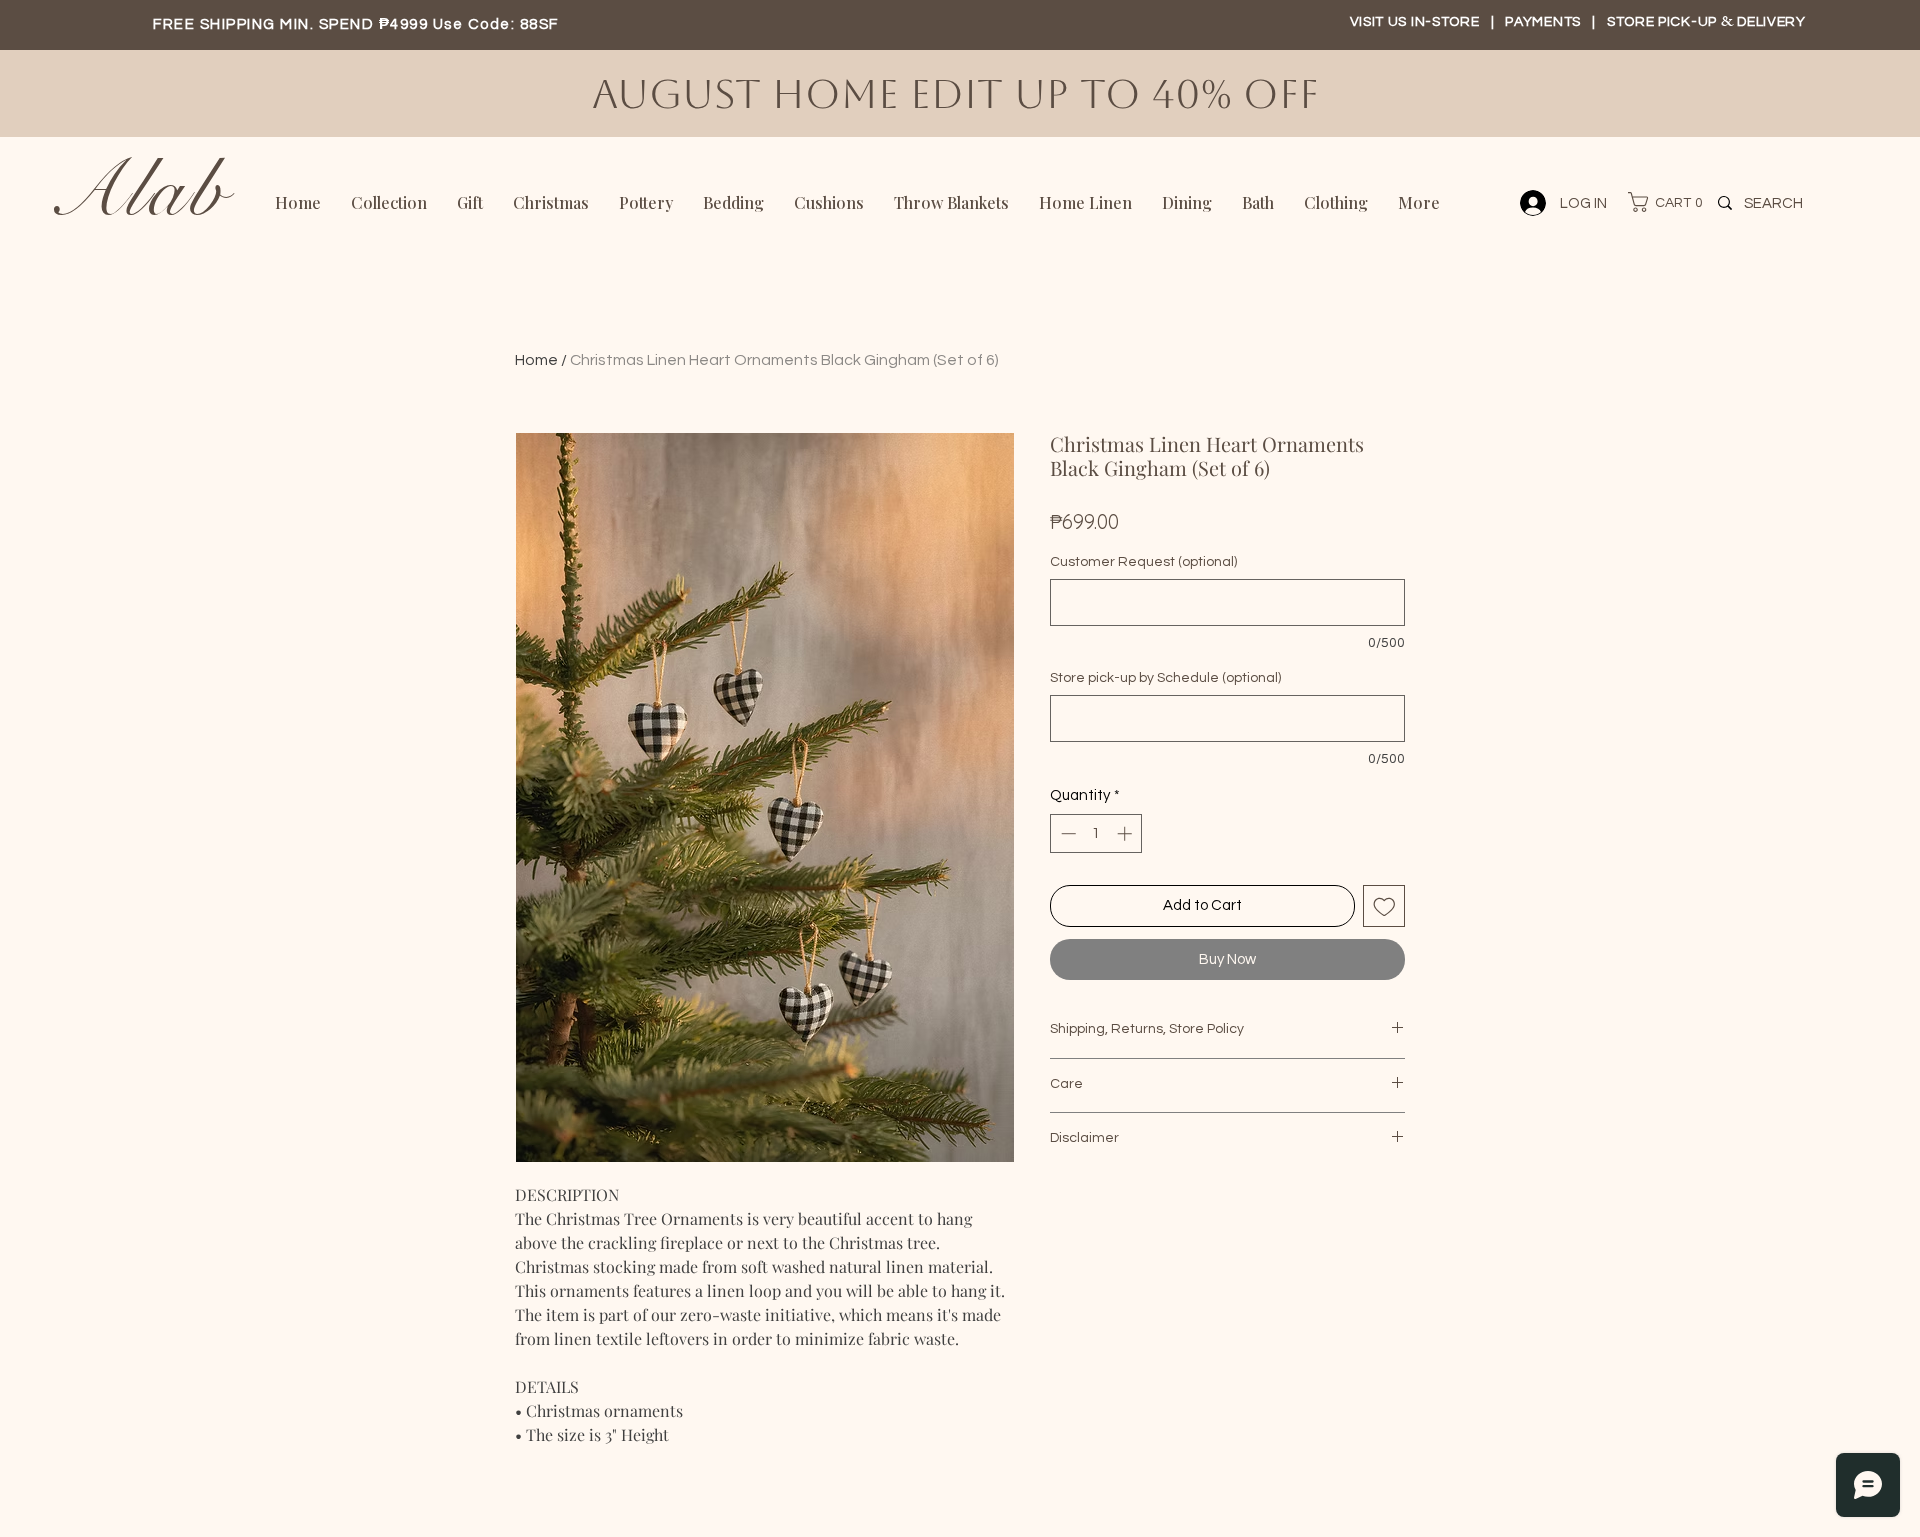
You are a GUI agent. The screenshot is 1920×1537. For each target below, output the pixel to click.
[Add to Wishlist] (1384, 906)
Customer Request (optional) (1143, 562)
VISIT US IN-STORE (1415, 22)
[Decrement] (1066, 833)
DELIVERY (1771, 22)
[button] (1656, 202)
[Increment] (1126, 833)
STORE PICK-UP (1664, 22)
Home (536, 360)
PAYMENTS (1544, 22)
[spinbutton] (1096, 833)
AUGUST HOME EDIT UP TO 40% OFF (961, 94)
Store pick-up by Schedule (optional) (1165, 678)
